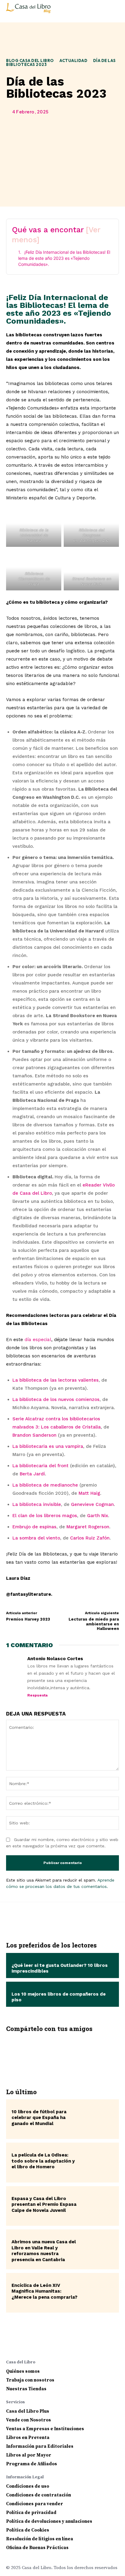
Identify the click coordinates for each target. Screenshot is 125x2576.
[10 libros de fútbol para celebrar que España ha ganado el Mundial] (97, 2119)
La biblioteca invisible (37, 1504)
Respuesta (37, 1695)
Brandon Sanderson (34, 1435)
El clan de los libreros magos (45, 1516)
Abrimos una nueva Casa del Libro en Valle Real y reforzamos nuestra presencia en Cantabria (44, 2251)
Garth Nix (98, 1516)
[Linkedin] (34, 2346)
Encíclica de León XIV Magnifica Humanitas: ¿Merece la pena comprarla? (44, 2291)
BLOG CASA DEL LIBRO (30, 60)
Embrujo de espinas (34, 1527)
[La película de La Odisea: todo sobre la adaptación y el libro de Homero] (97, 2163)
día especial (38, 1340)
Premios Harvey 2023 (28, 1619)
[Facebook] (26, 2053)
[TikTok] (58, 2346)
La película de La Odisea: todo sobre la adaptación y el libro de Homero (43, 2161)
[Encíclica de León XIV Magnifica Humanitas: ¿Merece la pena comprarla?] (97, 2293)
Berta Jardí (32, 1474)
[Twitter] (44, 2053)
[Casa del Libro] (29, 11)
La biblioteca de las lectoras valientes (56, 1380)
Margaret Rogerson (88, 1527)
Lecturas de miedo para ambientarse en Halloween (94, 1624)
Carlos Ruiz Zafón (90, 1538)
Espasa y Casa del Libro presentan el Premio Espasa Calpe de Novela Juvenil (44, 2204)
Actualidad (73, 60)
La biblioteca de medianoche (45, 1485)
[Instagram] (22, 2346)
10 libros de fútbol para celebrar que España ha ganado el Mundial (39, 2118)
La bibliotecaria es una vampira (48, 1446)
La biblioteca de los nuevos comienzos (56, 1399)
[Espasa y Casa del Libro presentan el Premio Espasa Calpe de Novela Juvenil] (97, 2206)
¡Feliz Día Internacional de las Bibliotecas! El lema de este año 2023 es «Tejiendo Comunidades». (64, 258)
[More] (99, 2053)
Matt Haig (89, 1493)
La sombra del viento (36, 1538)
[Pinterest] (62, 2053)
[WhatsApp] (80, 2053)
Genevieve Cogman (92, 1504)
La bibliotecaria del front (41, 1466)
